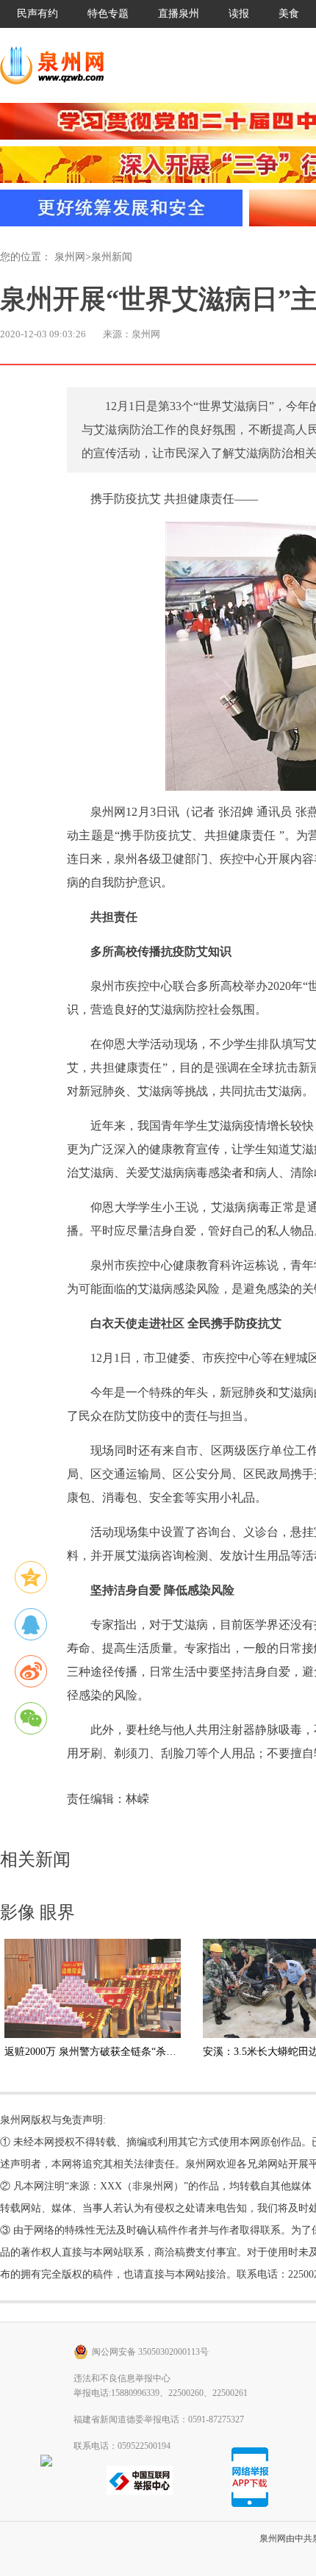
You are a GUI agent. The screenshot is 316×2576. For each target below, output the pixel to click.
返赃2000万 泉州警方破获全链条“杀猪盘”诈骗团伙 (118, 2052)
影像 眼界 (37, 1912)
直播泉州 (179, 14)
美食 (289, 14)
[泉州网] (57, 65)
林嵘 (137, 1799)
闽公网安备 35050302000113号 (150, 2352)
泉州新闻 (112, 257)
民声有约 (37, 14)
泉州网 (70, 257)
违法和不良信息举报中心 (122, 2378)
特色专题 (108, 14)
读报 (239, 14)
